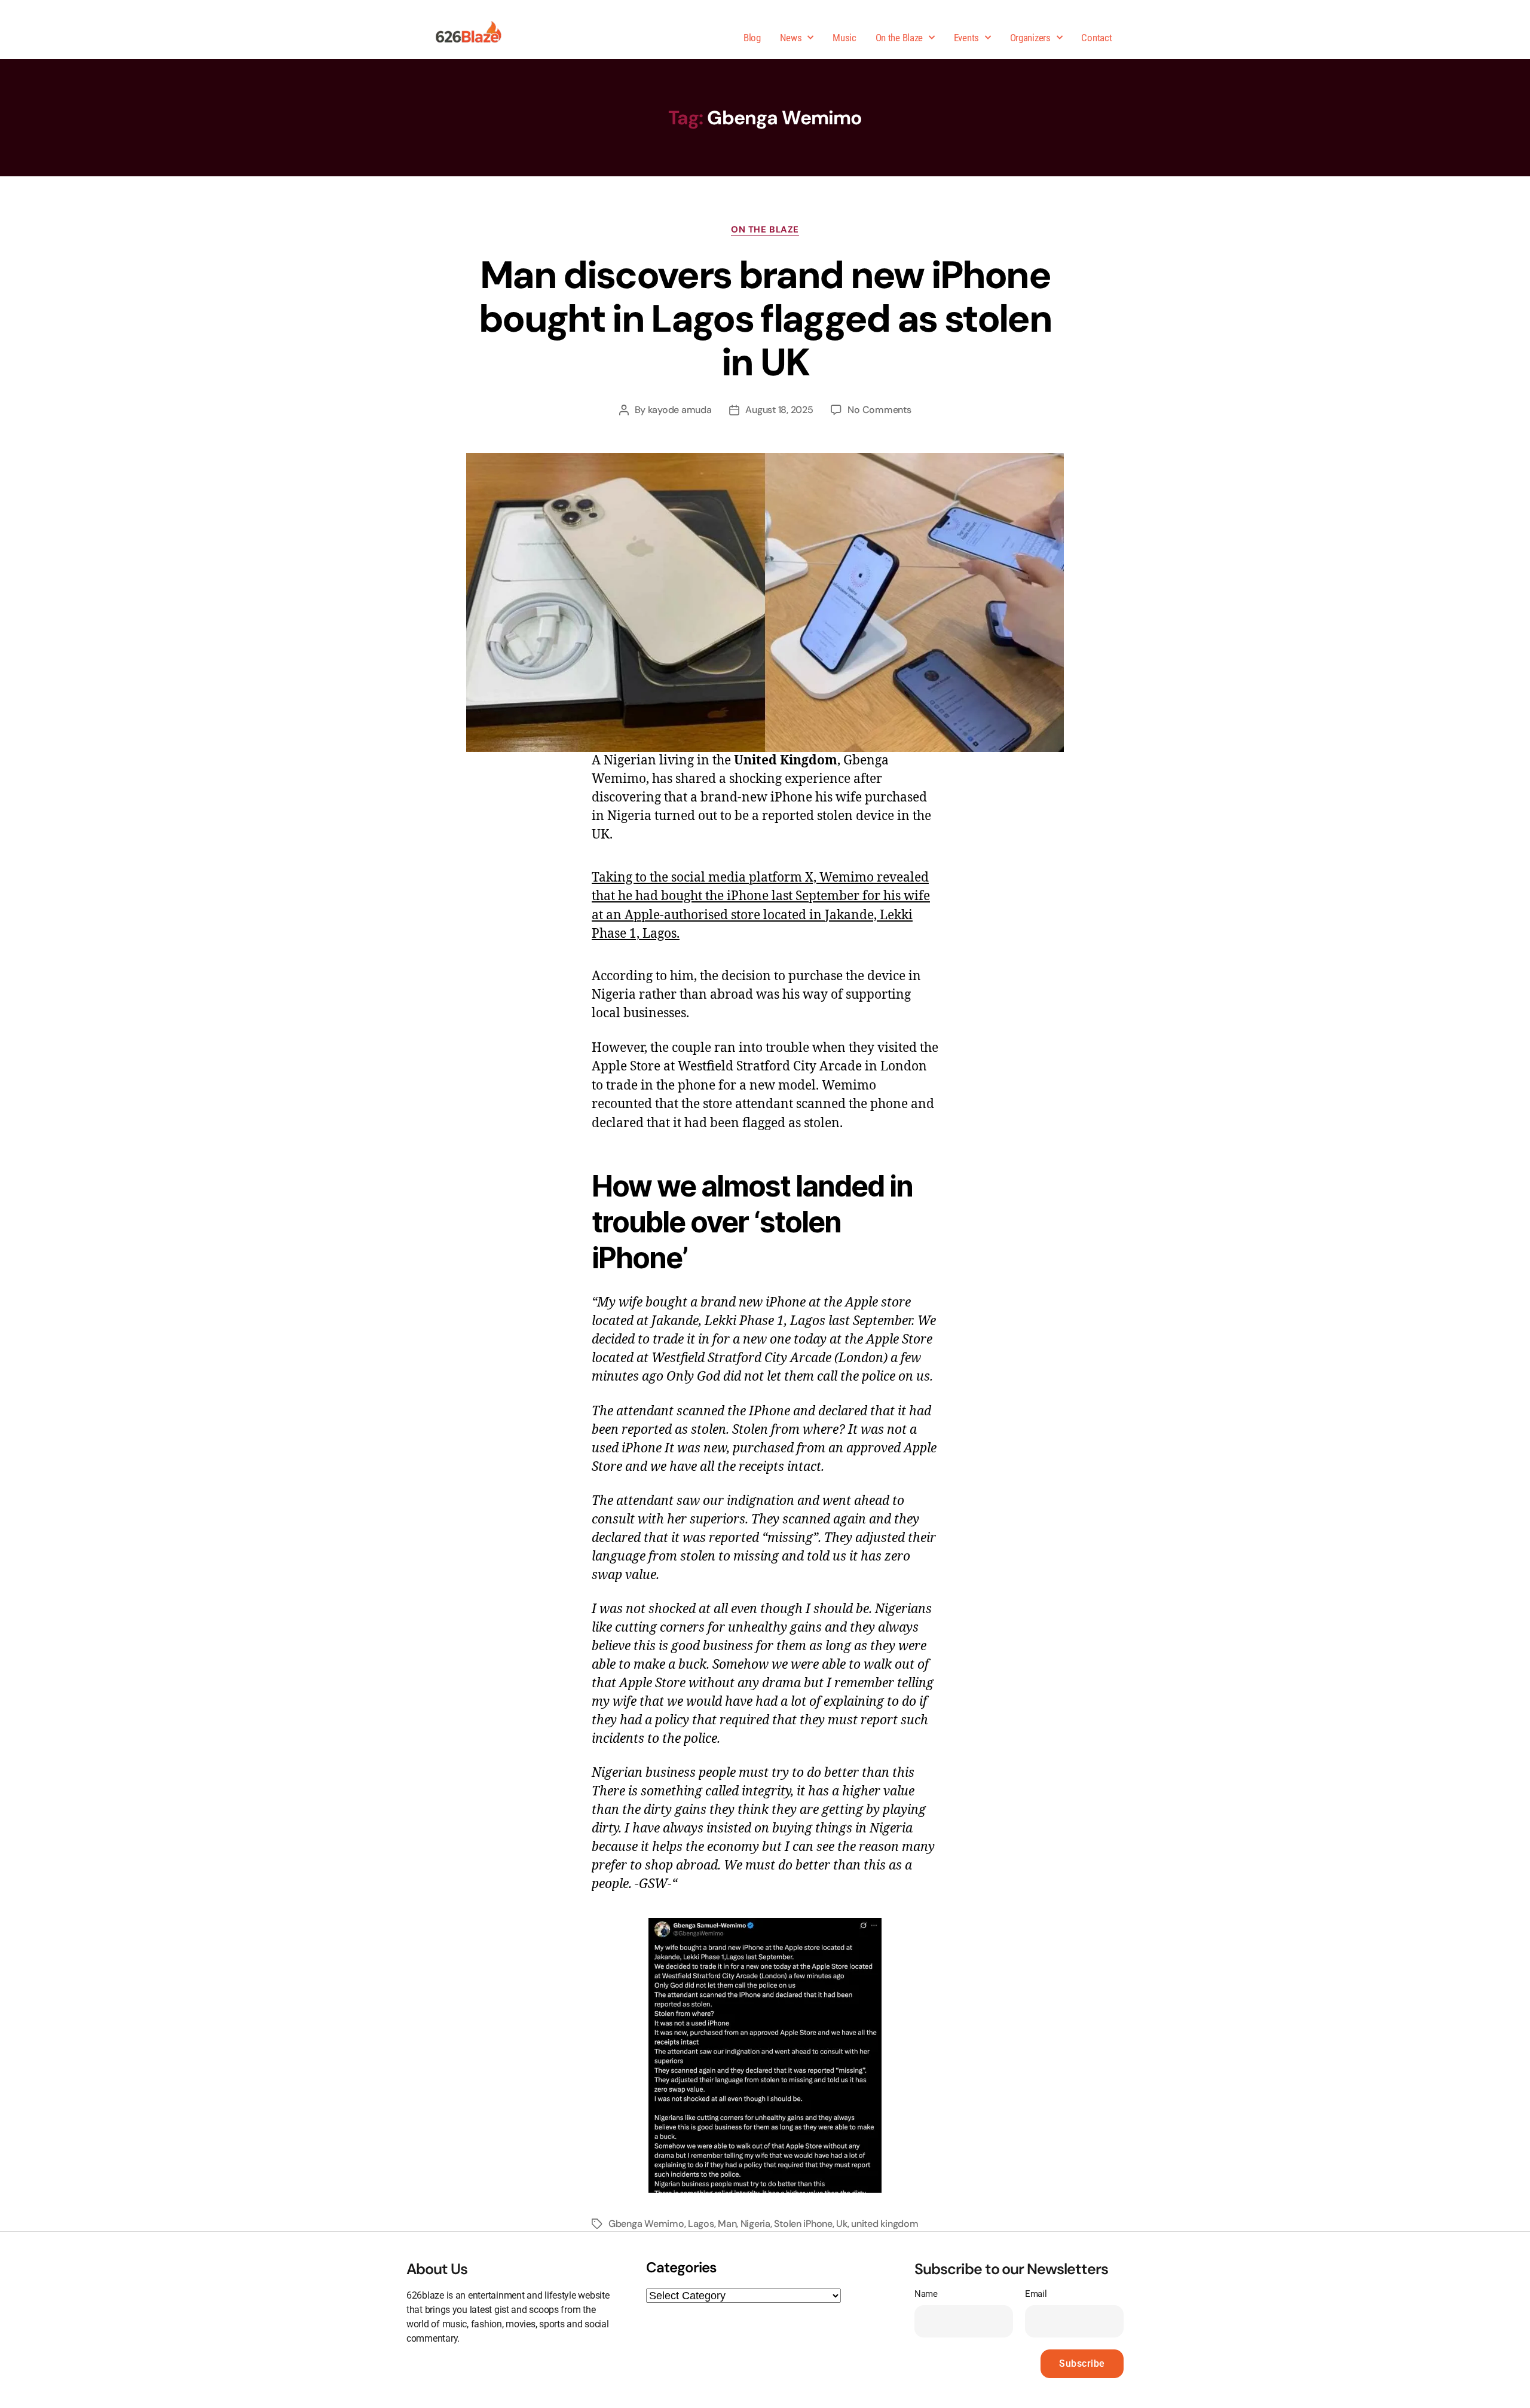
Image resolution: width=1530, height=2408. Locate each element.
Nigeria (755, 2224)
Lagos (701, 2224)
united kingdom (885, 2224)
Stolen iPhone (803, 2224)
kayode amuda (680, 410)
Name (926, 2294)
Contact (1096, 38)
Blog (752, 38)
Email (1036, 2294)
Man (727, 2224)
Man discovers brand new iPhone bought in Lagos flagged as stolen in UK (765, 319)
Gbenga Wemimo (646, 2224)
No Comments (879, 410)
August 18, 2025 (779, 410)
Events (966, 38)
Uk (841, 2224)
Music (844, 38)
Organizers (1030, 38)
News (791, 38)
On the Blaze (899, 38)
